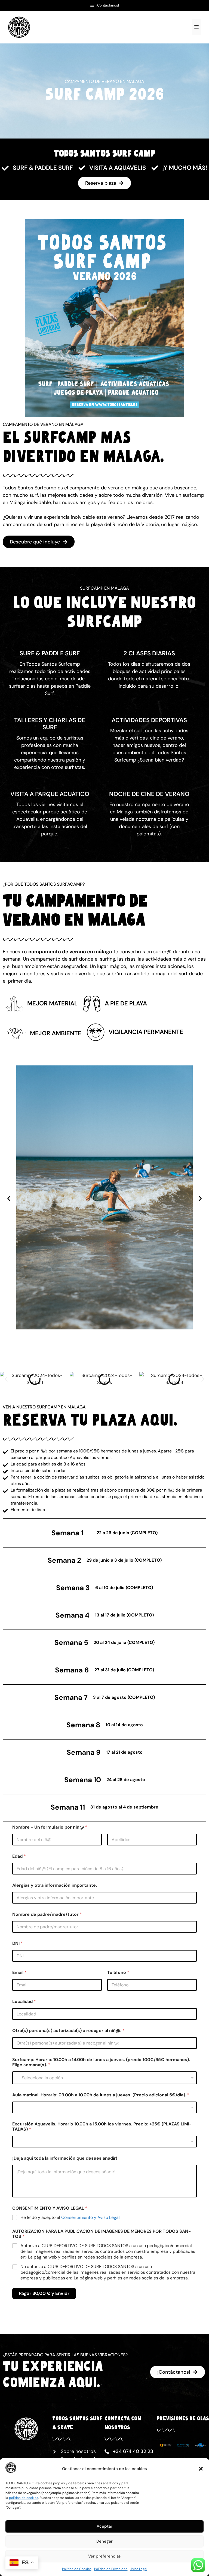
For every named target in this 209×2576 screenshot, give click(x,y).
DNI (18, 1943)
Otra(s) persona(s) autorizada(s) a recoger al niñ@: (68, 2031)
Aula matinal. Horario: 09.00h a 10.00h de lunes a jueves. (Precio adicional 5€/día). (101, 2095)
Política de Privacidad (111, 2569)
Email (19, 1972)
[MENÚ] (196, 27)
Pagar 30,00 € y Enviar (44, 2293)
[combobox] (104, 2078)
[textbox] (103, 2078)
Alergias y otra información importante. (55, 1885)
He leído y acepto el (70, 2218)
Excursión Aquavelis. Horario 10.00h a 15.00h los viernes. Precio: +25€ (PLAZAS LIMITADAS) (102, 2127)
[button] (201, 2469)
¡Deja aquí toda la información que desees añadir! (65, 2158)
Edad (19, 1856)
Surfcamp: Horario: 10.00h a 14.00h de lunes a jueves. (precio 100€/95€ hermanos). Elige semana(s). (101, 2062)
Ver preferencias (104, 2556)
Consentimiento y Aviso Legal (90, 2217)
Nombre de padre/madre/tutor (47, 1914)
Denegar (104, 2541)
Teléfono (118, 1972)
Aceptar (104, 2526)
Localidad (24, 2001)
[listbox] (104, 2107)
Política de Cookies (77, 2569)
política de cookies (24, 2498)
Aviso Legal (139, 2569)
